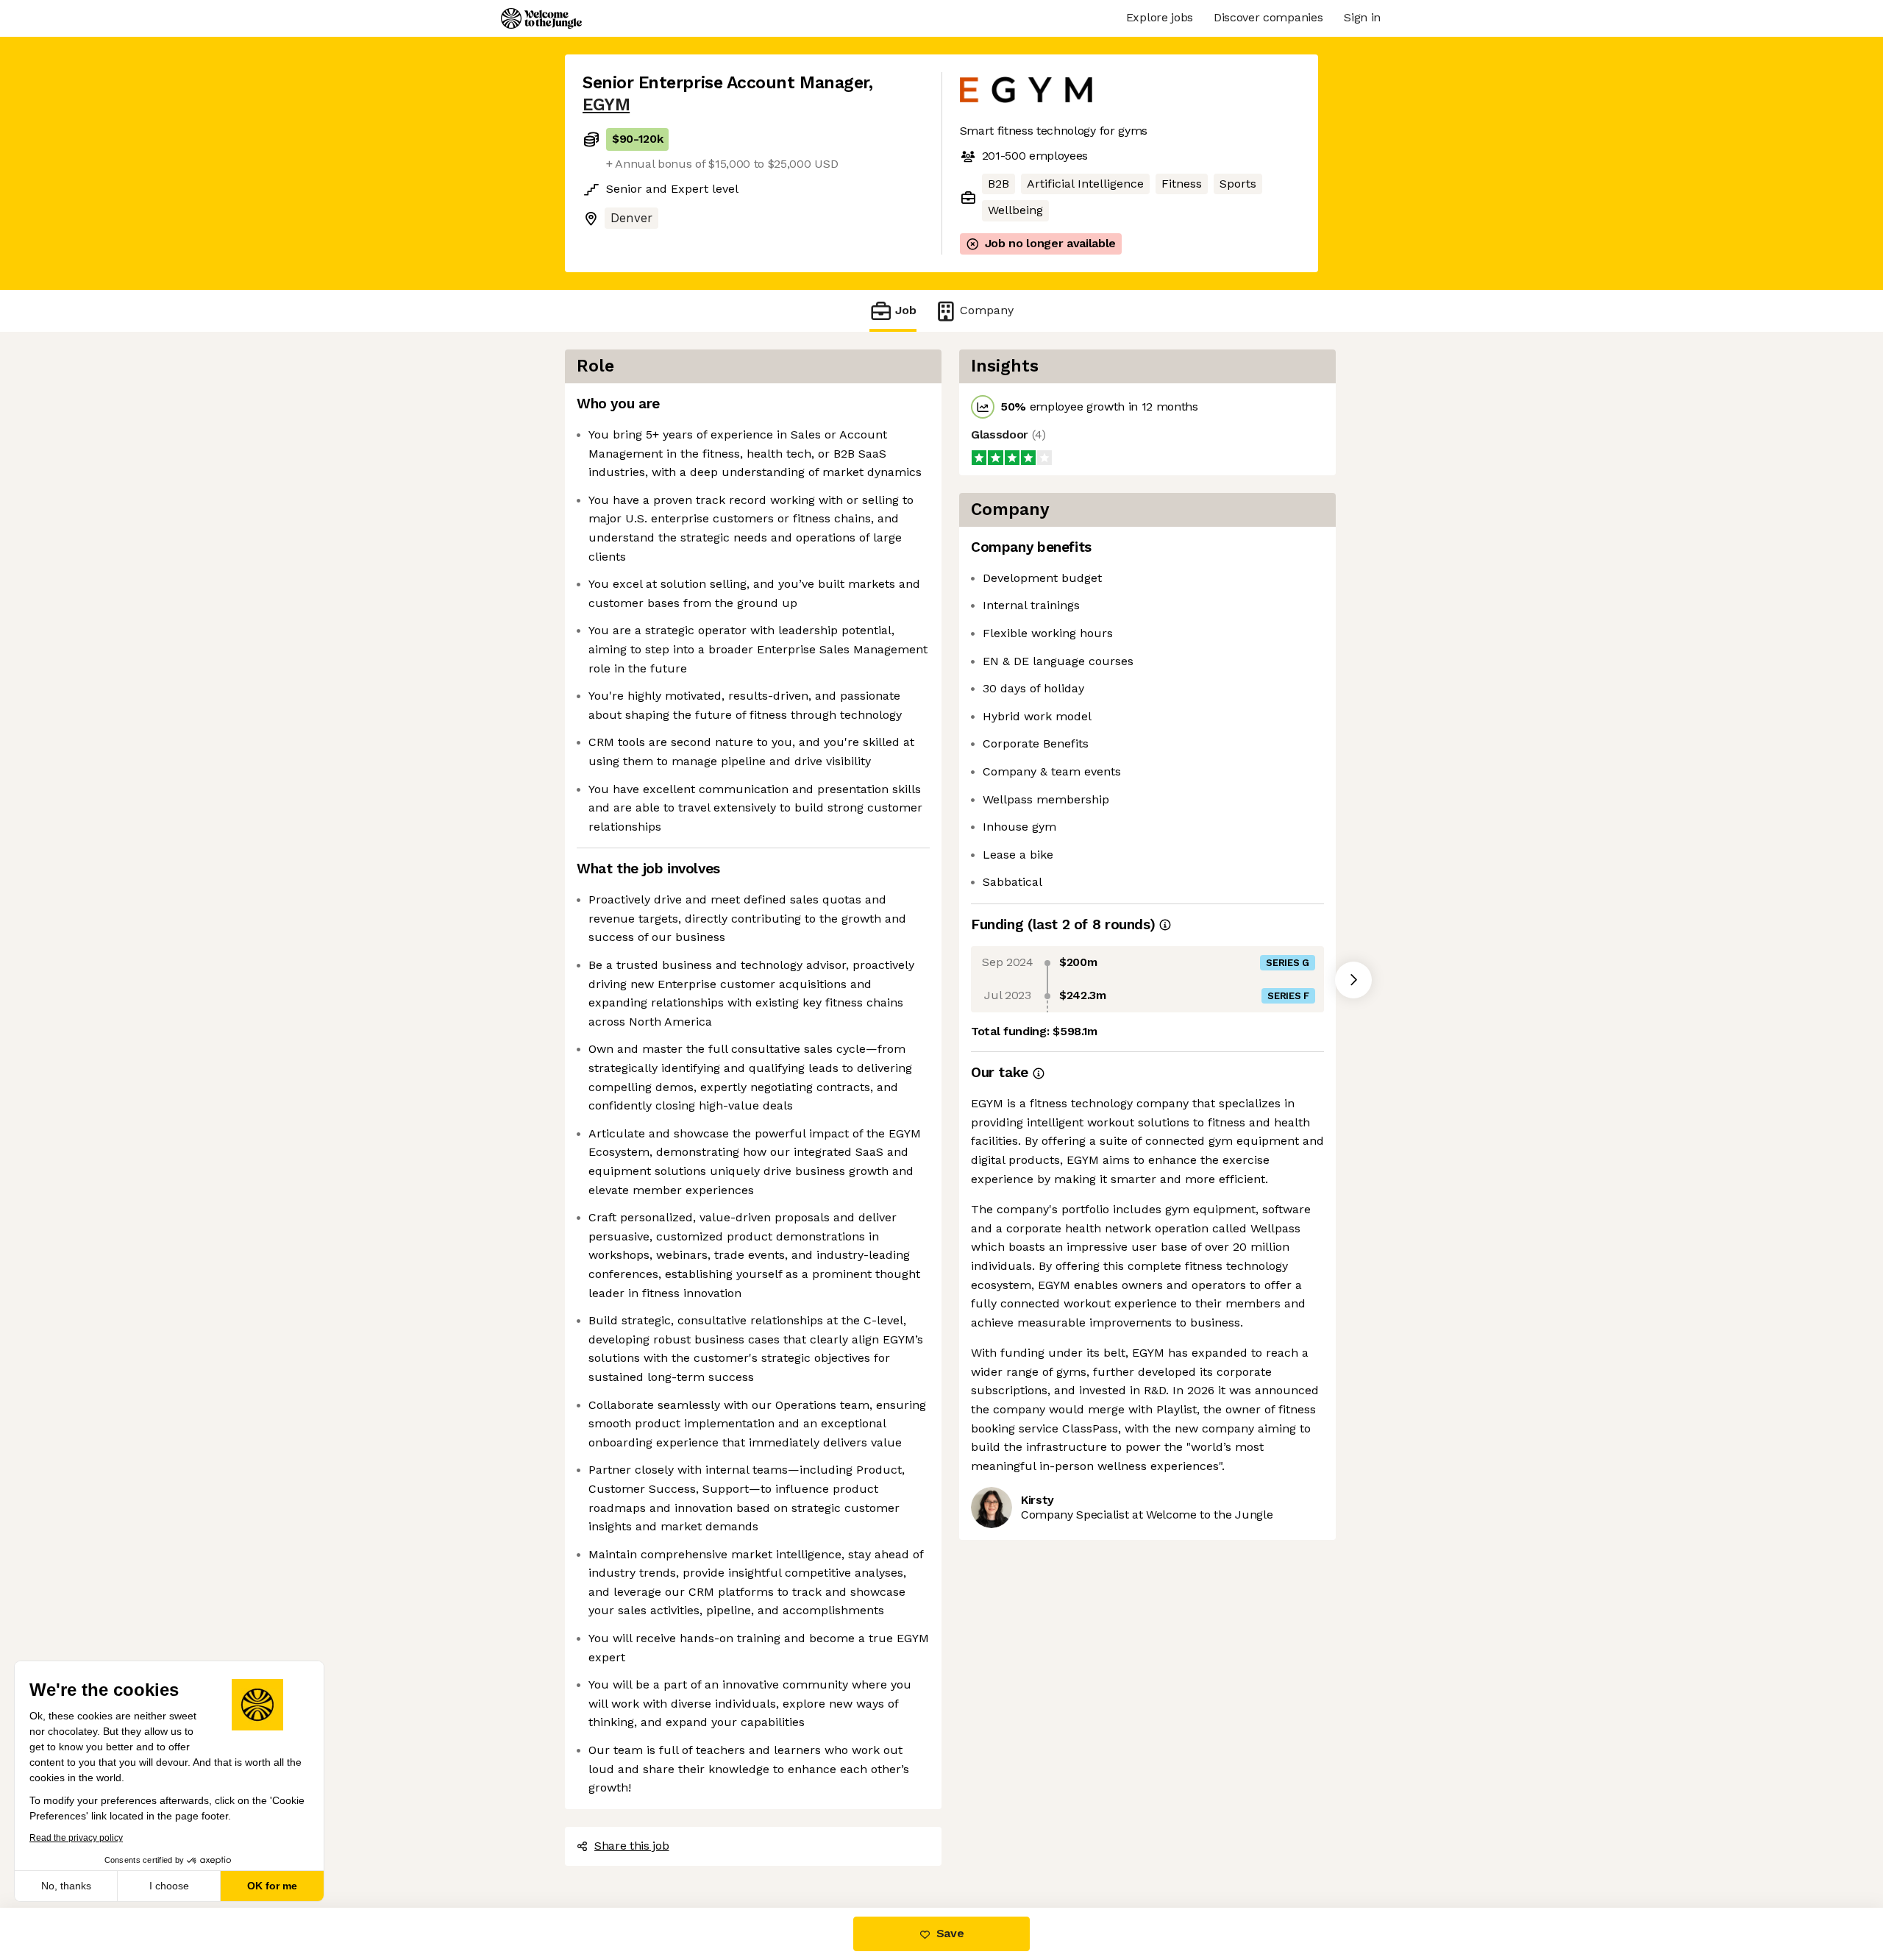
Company (987, 310)
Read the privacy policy (76, 1838)
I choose (169, 1886)
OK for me (272, 1886)
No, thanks (66, 1886)
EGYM (606, 105)
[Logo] (541, 18)
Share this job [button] (632, 1846)
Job (906, 310)
